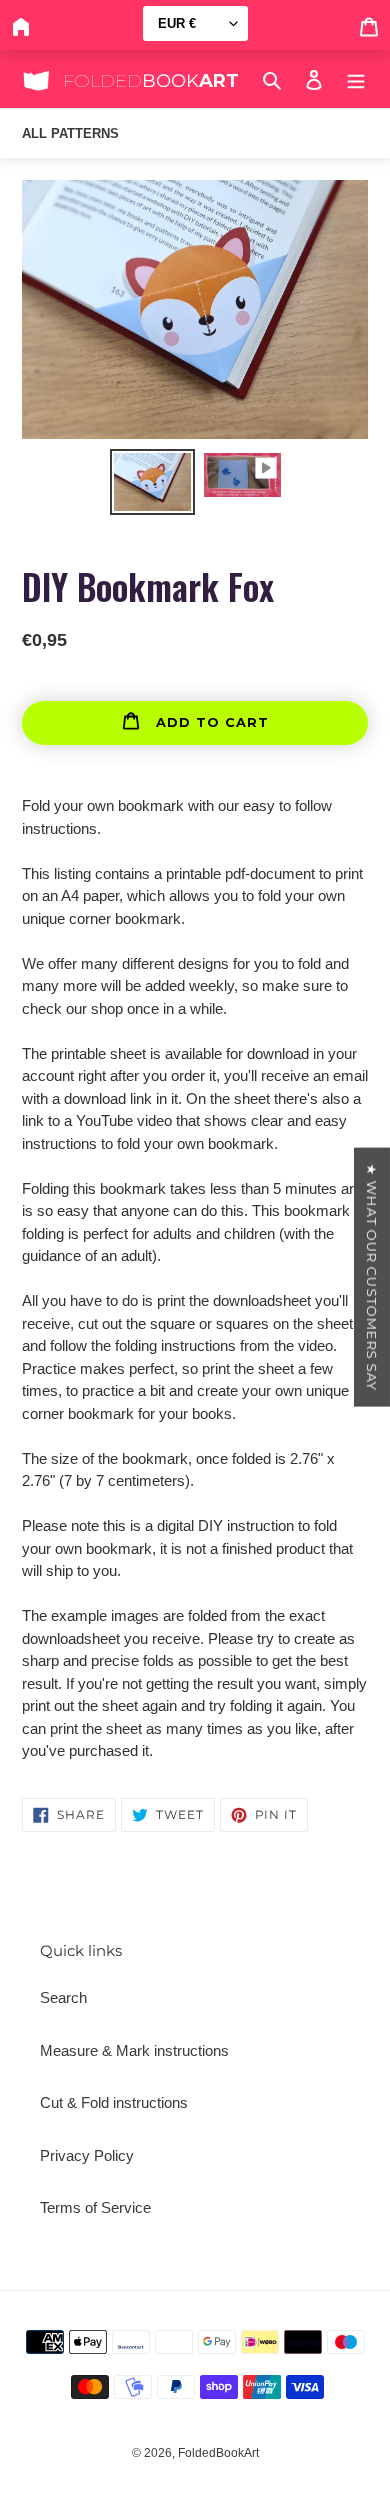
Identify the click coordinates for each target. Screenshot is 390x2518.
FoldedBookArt (218, 2453)
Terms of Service (95, 2207)
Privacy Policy (87, 2155)
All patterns (70, 133)
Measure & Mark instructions (134, 2050)
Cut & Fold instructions (114, 2102)
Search (63, 1997)
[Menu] (356, 79)
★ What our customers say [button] (372, 1277)
